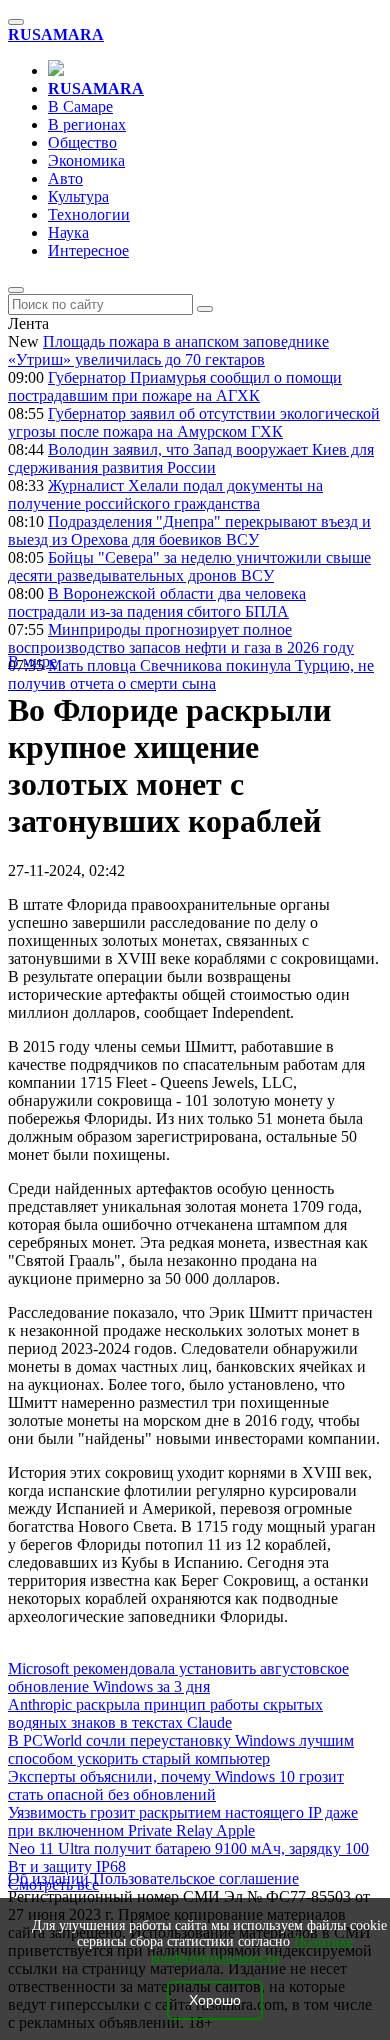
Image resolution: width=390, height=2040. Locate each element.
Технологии (89, 214)
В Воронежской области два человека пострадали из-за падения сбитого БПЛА (157, 602)
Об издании (48, 1878)
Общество (82, 142)
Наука (68, 232)
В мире (32, 661)
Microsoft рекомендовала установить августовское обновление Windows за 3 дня (178, 1677)
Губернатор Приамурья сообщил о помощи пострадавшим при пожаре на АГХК (175, 386)
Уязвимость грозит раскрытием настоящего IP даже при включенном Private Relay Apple (183, 1821)
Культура (78, 196)
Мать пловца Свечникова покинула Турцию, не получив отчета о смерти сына (191, 674)
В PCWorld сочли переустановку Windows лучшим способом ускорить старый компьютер (181, 1749)
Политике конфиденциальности (252, 1949)
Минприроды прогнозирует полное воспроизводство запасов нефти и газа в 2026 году (181, 638)
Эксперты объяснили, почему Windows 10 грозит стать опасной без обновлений (176, 1785)
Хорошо (215, 2000)
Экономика (86, 160)
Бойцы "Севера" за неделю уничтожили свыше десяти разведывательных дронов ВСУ (189, 566)
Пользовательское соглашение (196, 1878)
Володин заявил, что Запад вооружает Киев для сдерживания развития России (191, 458)
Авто (65, 178)
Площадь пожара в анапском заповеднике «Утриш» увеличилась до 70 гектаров (168, 350)
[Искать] (205, 309)
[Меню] (16, 22)
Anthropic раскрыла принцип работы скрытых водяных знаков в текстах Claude (165, 1713)
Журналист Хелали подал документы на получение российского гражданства (165, 494)
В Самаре (80, 106)
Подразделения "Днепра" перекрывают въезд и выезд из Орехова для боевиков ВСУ (189, 530)
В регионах (87, 124)
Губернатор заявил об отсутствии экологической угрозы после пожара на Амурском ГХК (194, 422)
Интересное (88, 250)
